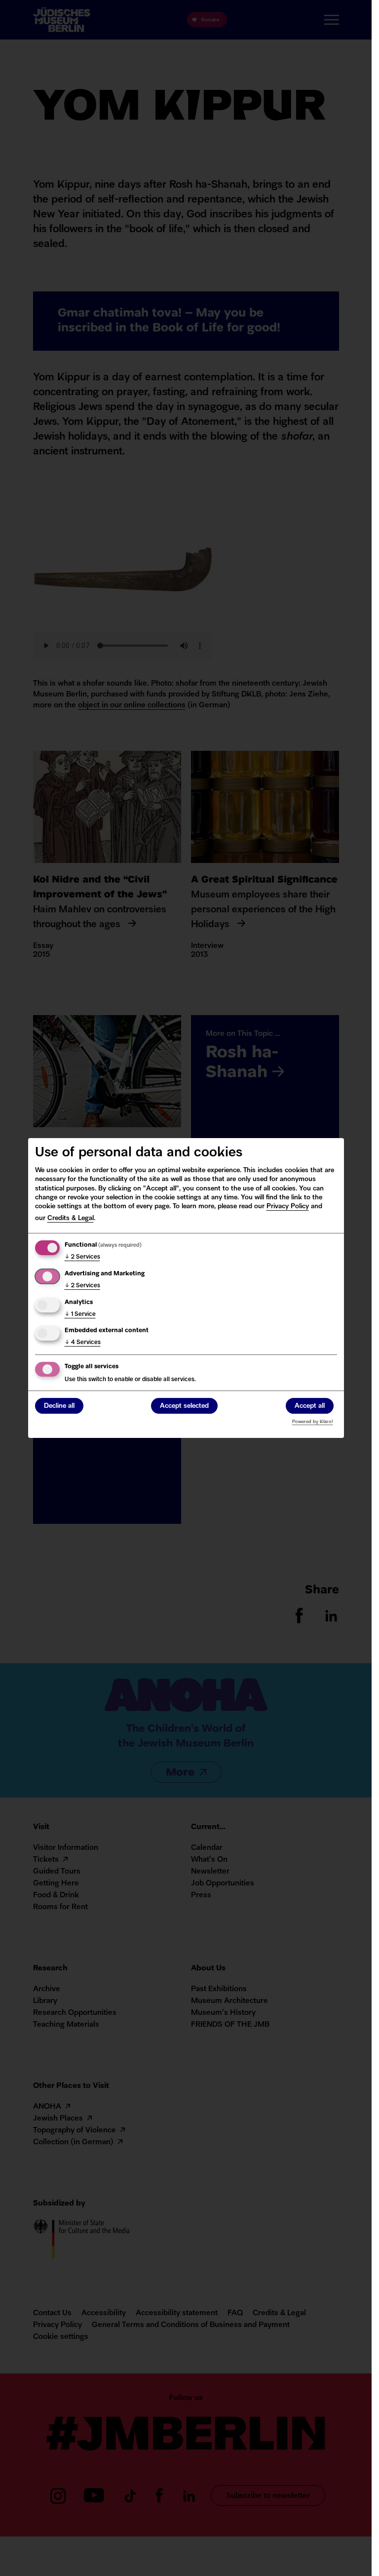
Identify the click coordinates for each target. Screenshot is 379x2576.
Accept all (310, 1407)
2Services (82, 1257)
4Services (83, 1343)
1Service (80, 1314)
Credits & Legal (71, 1218)
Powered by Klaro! (313, 1422)
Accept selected (184, 1407)
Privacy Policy (288, 1206)
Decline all (59, 1407)
